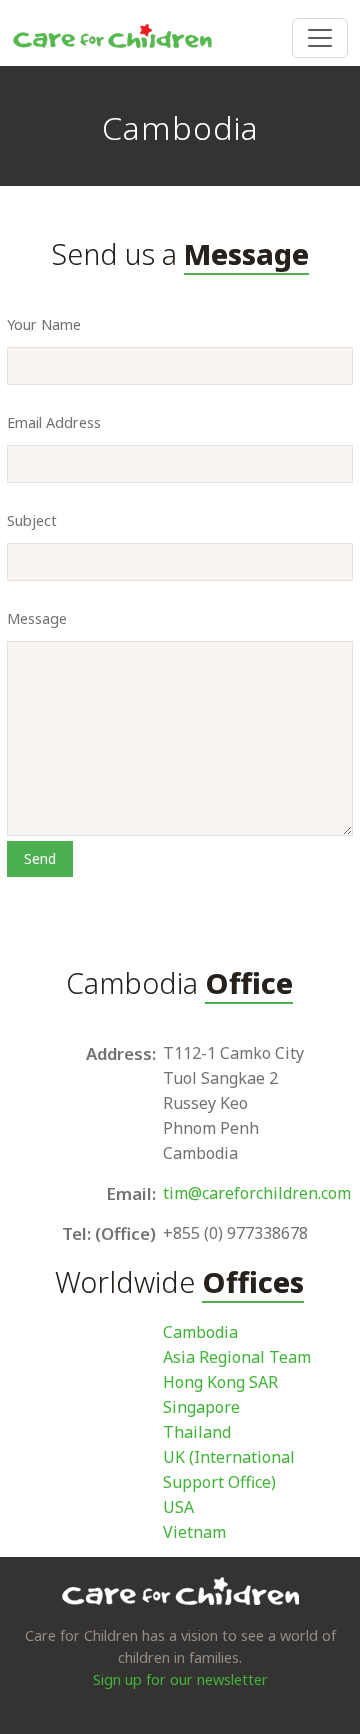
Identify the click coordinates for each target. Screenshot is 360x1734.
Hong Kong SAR (220, 1382)
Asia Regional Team (237, 1357)
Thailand (197, 1432)
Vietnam (194, 1532)
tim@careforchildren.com (257, 1193)
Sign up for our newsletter (180, 1679)
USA (178, 1507)
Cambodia (200, 1332)
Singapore (201, 1407)
